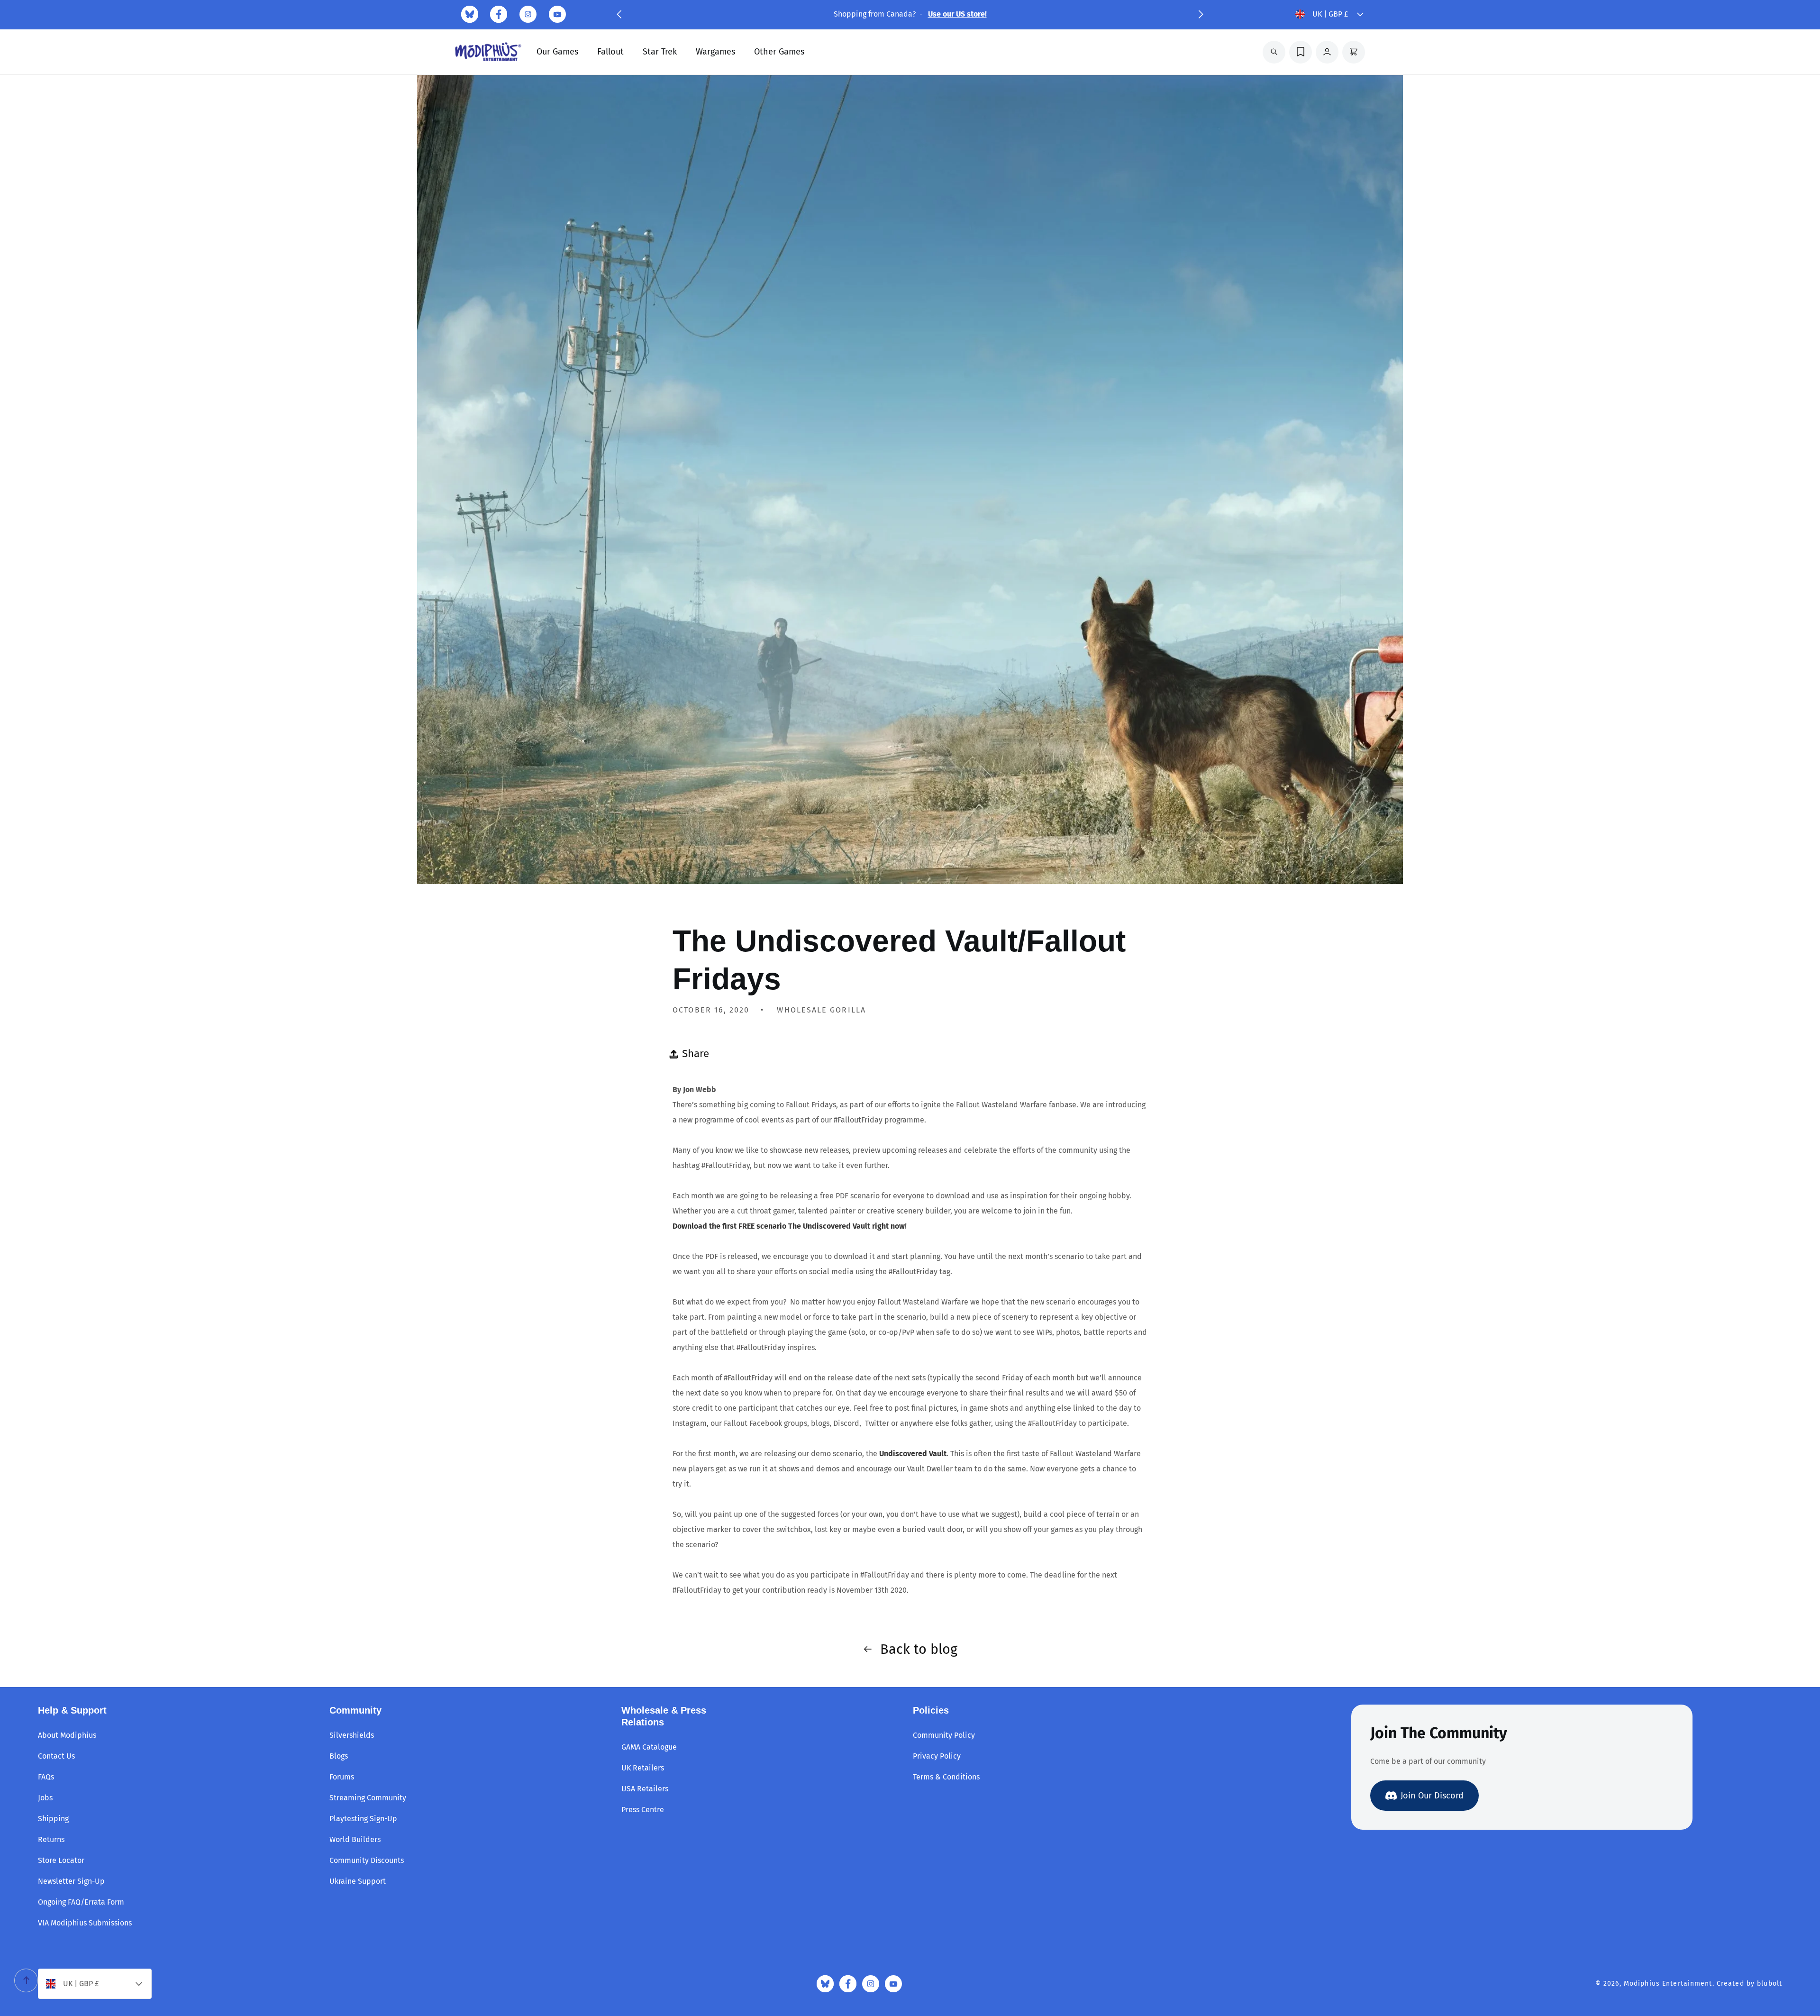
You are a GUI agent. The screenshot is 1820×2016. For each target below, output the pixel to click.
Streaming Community (368, 1798)
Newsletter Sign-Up (71, 1881)
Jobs (45, 1798)
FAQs (46, 1777)
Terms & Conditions (946, 1777)
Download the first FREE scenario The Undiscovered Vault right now (789, 1226)
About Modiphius (67, 1735)
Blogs (339, 1756)
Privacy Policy (937, 1756)
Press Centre (643, 1810)
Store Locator (61, 1860)
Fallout (610, 52)
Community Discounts (367, 1860)
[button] (619, 14)
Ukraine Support (358, 1881)
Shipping (53, 1819)
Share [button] (696, 1054)
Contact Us (56, 1756)
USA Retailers (645, 1789)
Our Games (557, 52)
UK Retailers (643, 1768)
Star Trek (660, 52)
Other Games (779, 52)
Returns (51, 1839)
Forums (342, 1777)
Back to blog (919, 1649)
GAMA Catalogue (649, 1747)
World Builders (355, 1839)
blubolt (1770, 1984)
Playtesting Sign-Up (363, 1819)
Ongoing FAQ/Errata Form (81, 1902)
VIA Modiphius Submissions (85, 1923)
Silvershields (352, 1735)
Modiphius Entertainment (1668, 1984)
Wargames (715, 52)
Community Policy (944, 1735)
